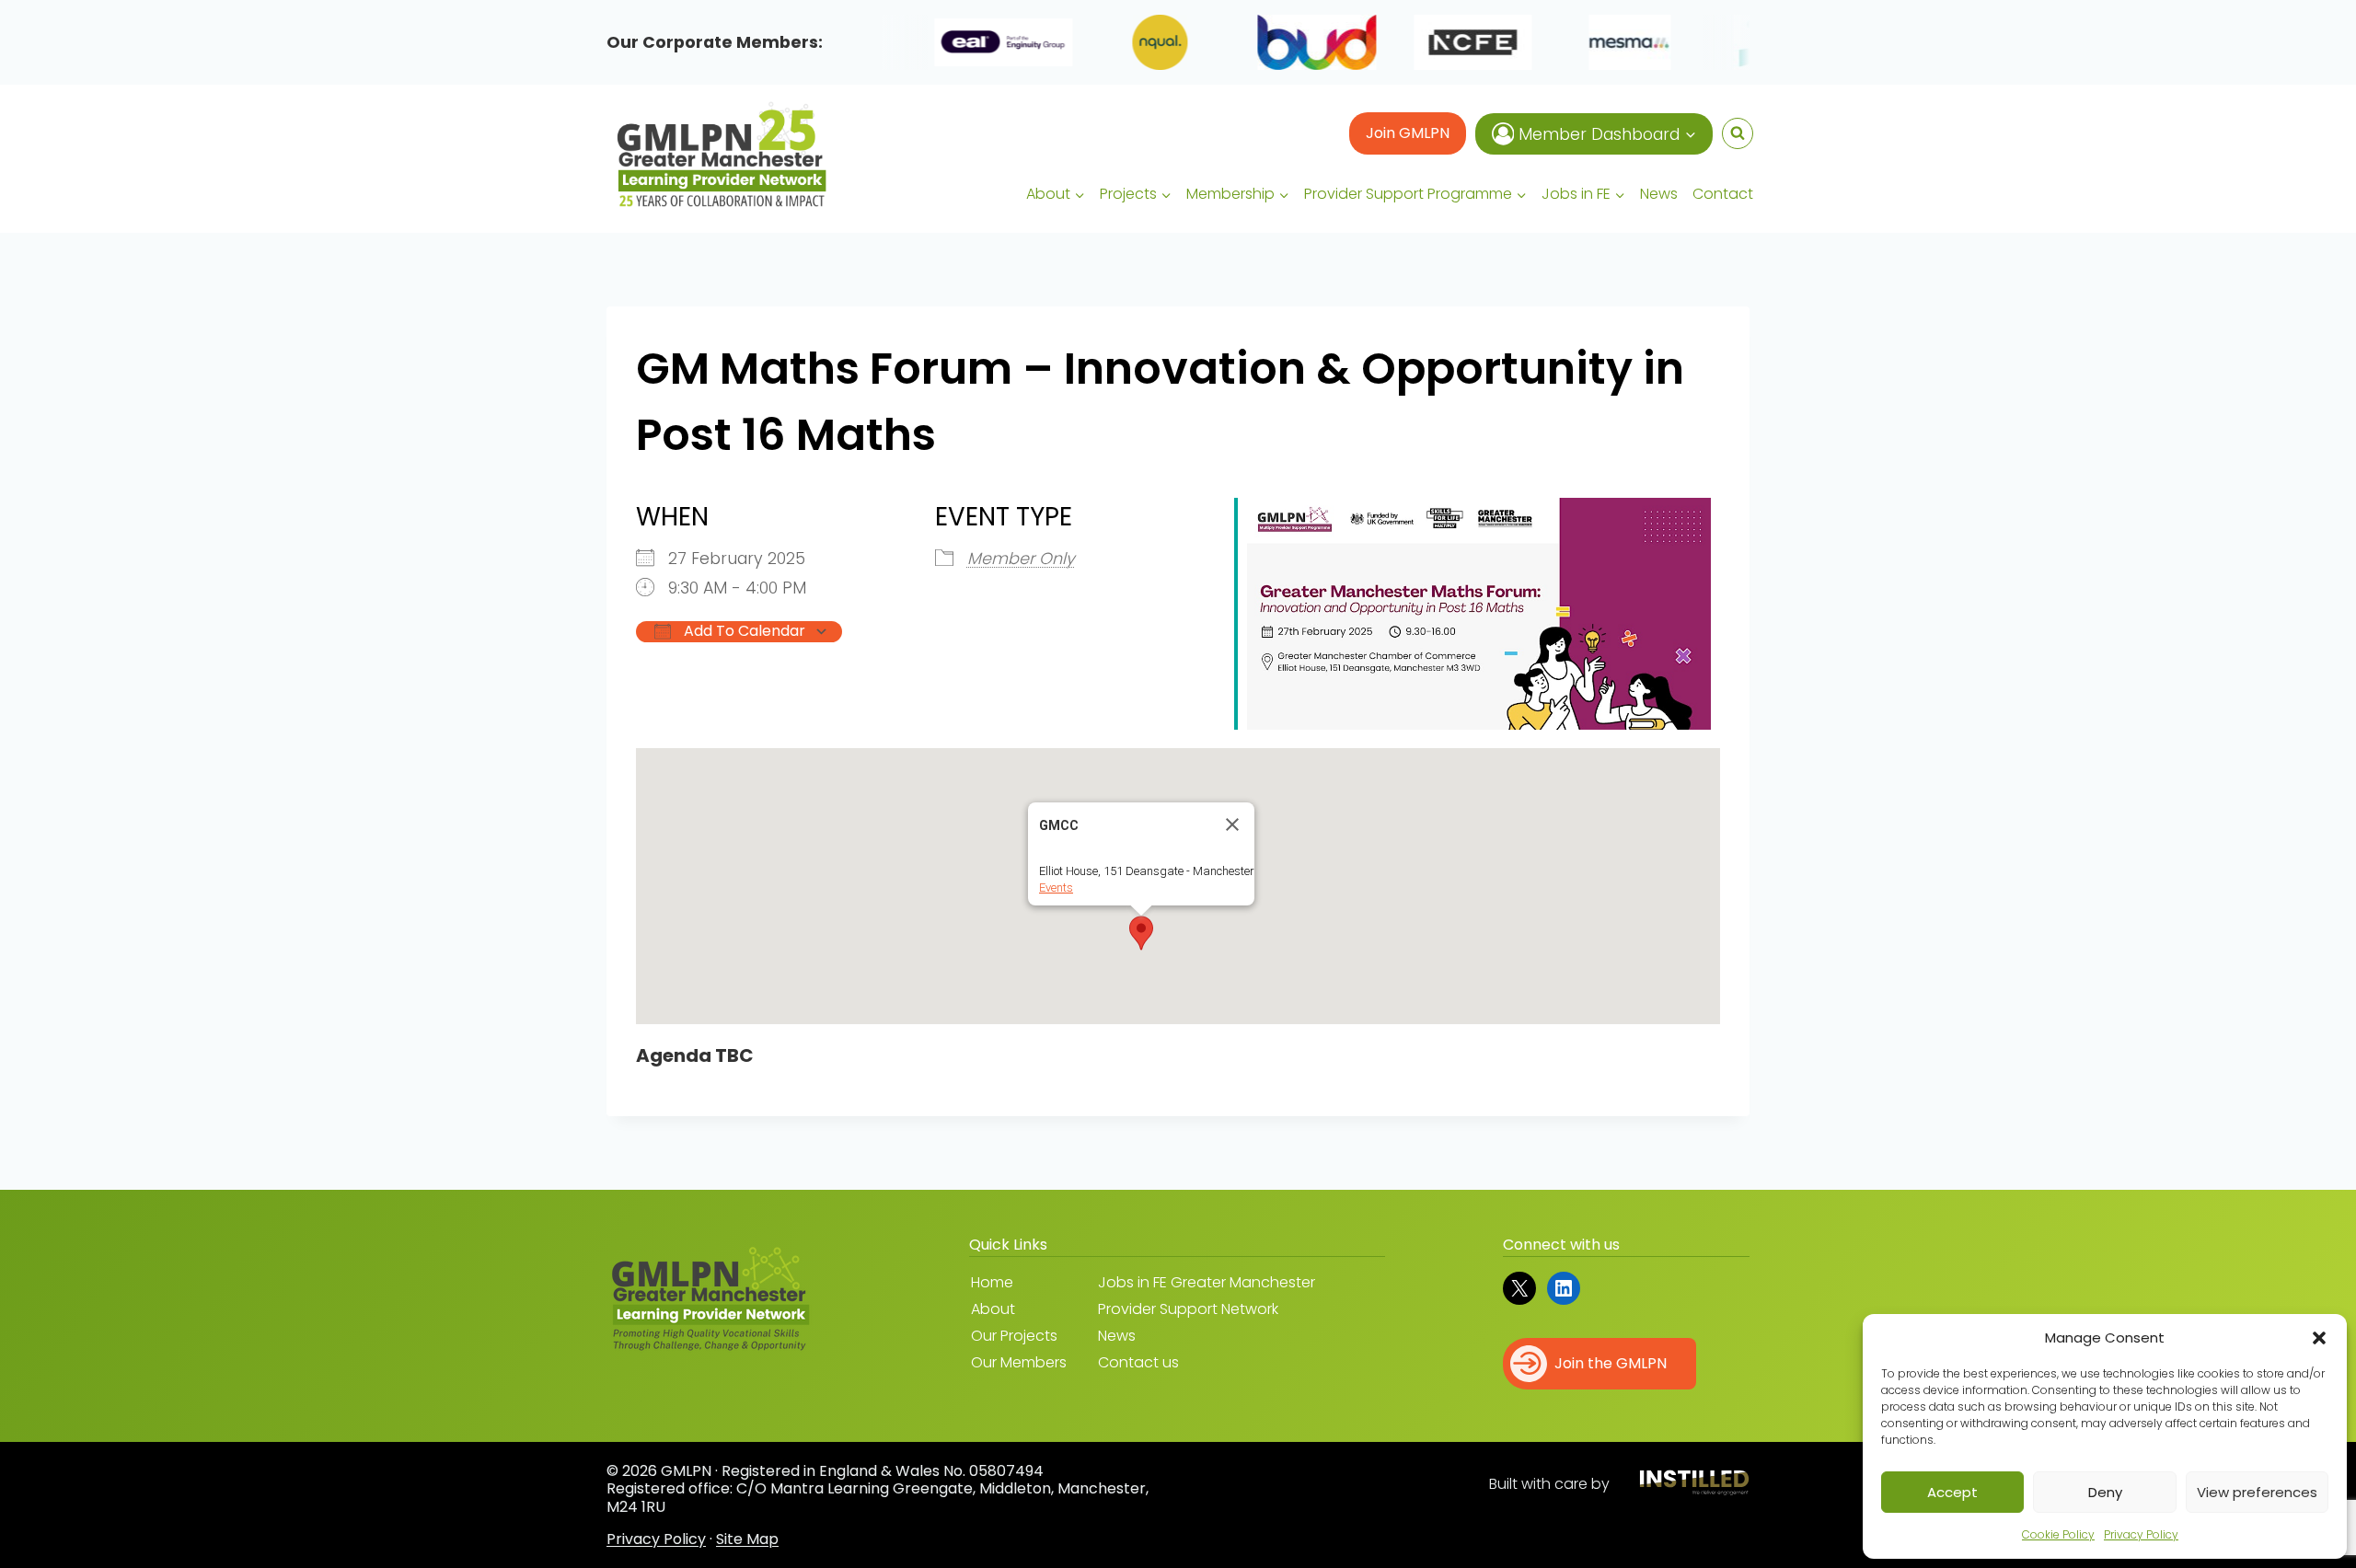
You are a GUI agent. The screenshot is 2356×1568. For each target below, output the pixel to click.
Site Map (747, 1539)
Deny (2105, 1492)
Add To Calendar (743, 631)
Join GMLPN (1408, 133)
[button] (2319, 1338)
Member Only (1021, 559)
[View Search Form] (1738, 133)
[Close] (1232, 824)
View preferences (2257, 1492)
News (1659, 194)
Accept (1952, 1492)
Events (1056, 888)
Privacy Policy (2141, 1534)
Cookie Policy (2058, 1534)
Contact (1723, 194)
